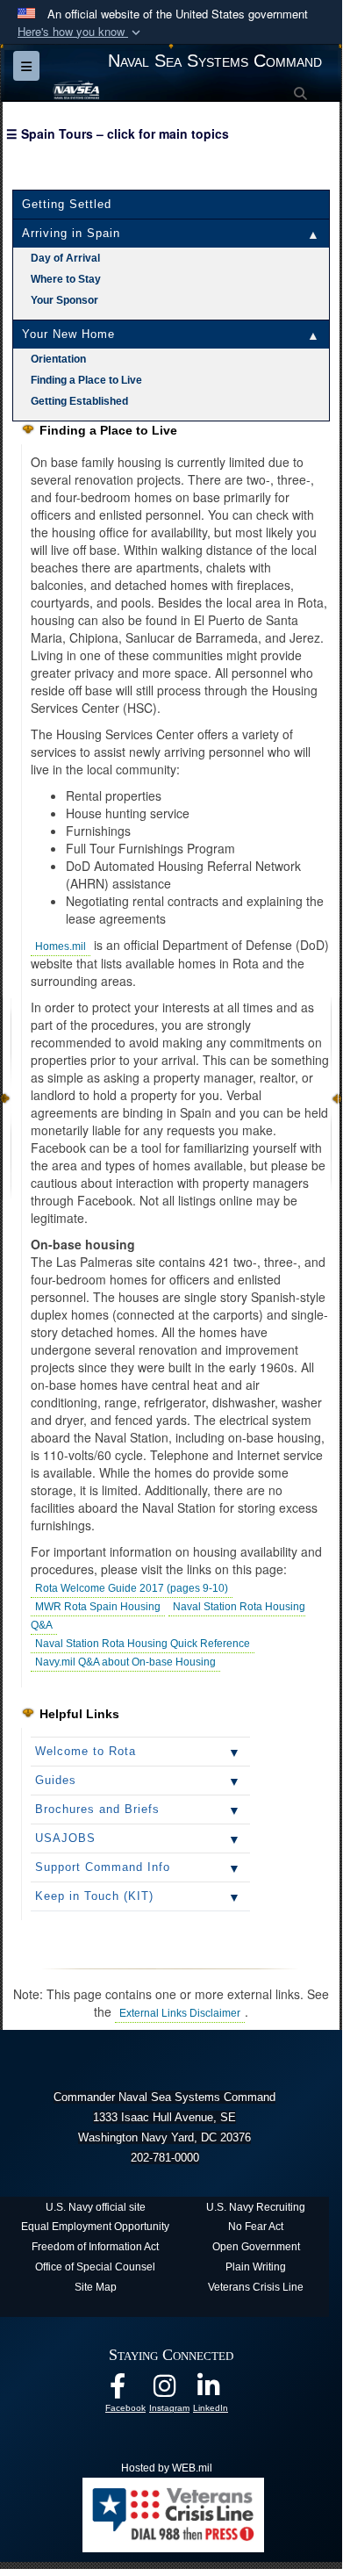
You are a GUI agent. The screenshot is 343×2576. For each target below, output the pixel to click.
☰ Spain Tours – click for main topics (118, 133)
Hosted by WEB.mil (167, 2468)
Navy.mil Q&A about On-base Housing (125, 1662)
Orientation (58, 359)
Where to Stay (66, 279)
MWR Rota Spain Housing (98, 1607)
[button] (81, 32)
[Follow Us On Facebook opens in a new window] (132, 2392)
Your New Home (68, 334)
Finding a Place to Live (86, 380)
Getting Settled (67, 204)
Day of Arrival (65, 258)
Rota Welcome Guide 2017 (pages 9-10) (132, 1588)
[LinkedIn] (219, 2392)
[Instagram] (175, 2392)
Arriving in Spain (71, 233)
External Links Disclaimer (180, 2013)
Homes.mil (61, 946)
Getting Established (79, 401)
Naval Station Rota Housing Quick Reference (143, 1644)
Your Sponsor (64, 300)
